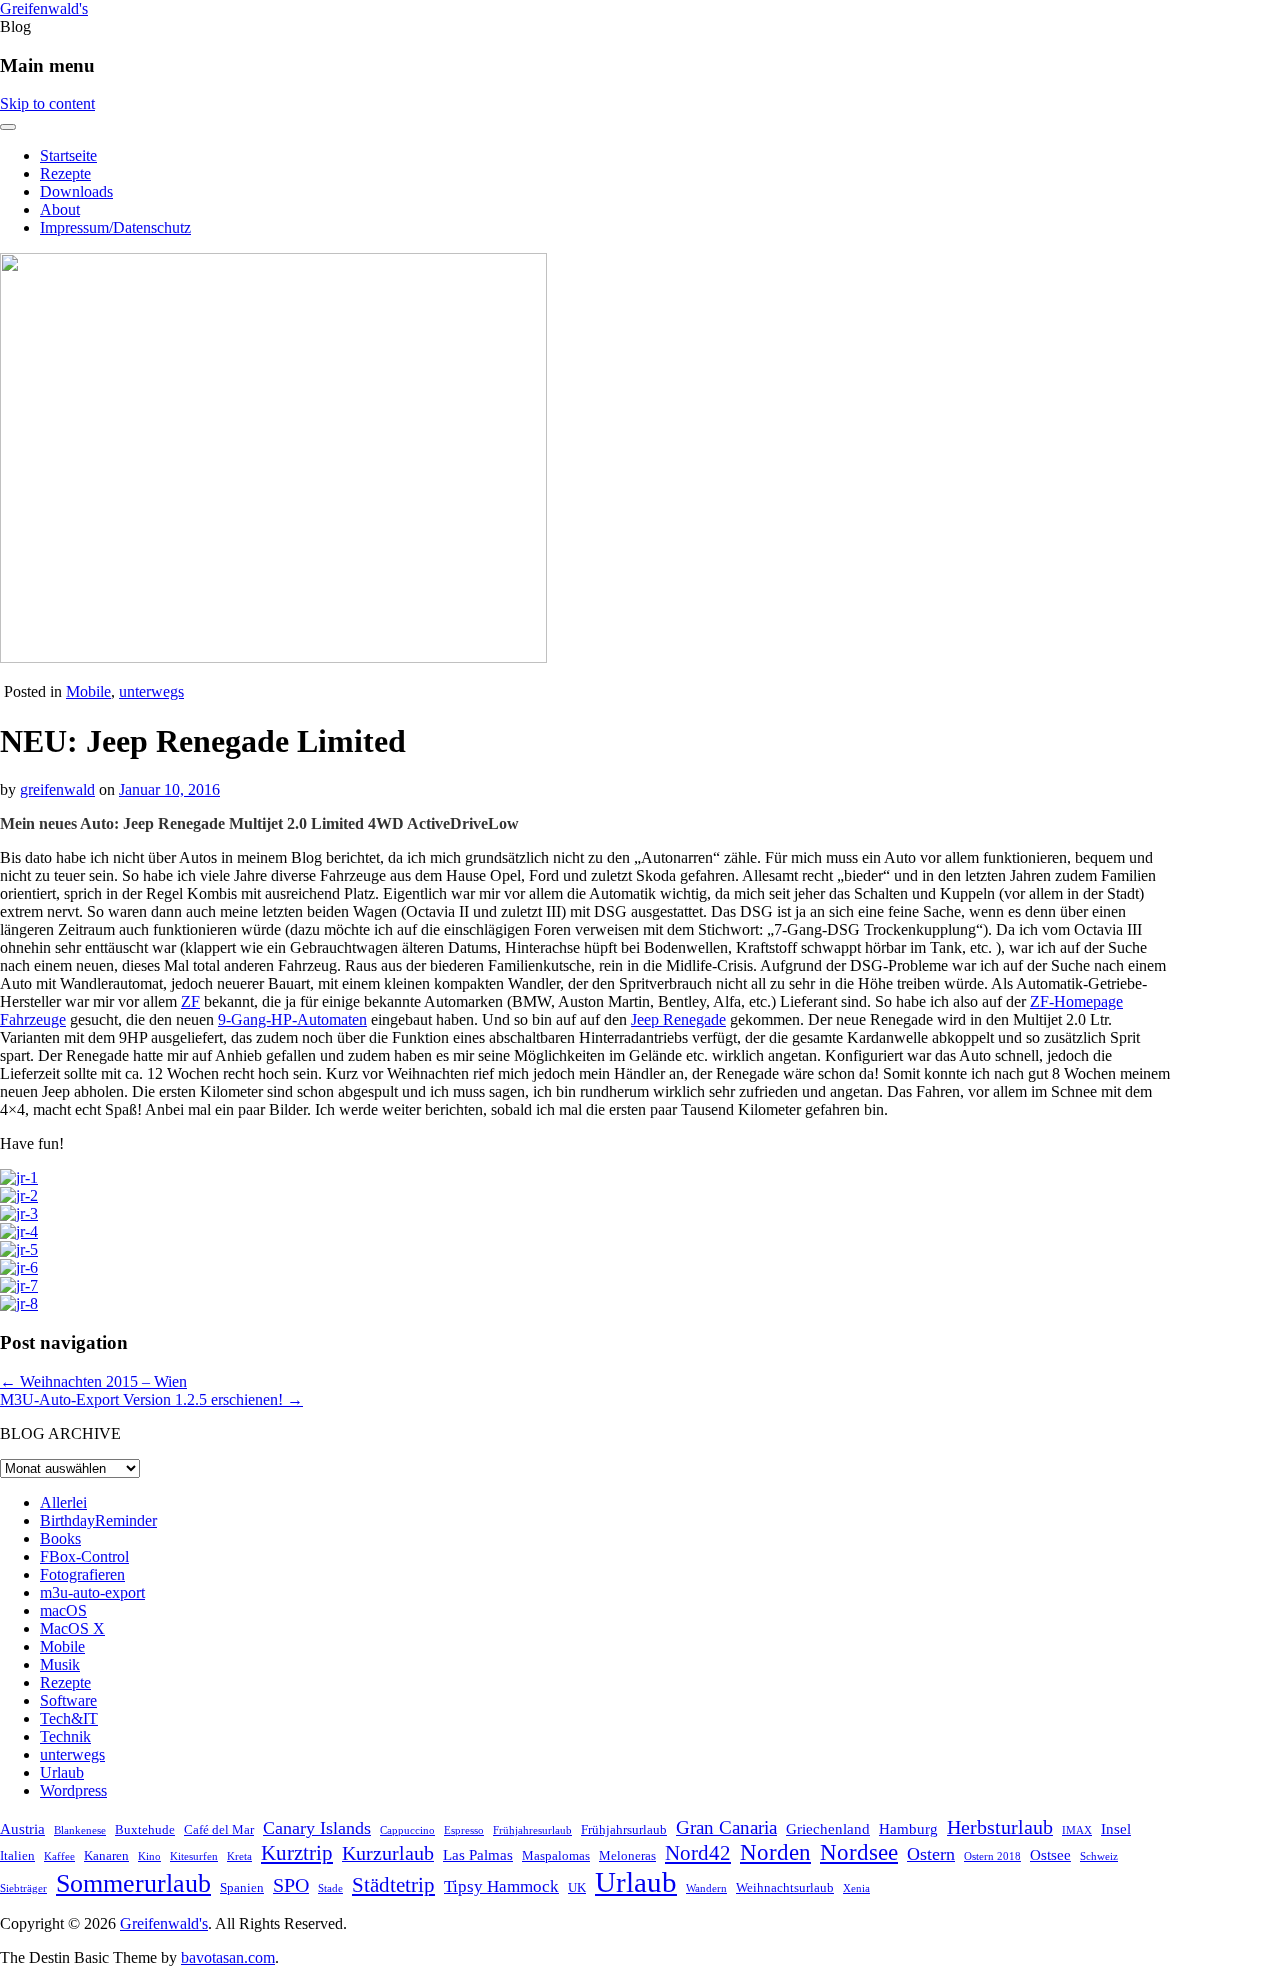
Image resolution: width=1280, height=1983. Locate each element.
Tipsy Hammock (501, 1886)
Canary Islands (317, 1828)
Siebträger (23, 1888)
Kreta (239, 1856)
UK (577, 1887)
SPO (291, 1885)
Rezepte (65, 173)
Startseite (68, 155)
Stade (330, 1888)
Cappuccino (407, 1830)
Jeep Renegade (678, 1019)
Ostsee (1050, 1854)
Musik (60, 1664)
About (60, 209)
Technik (65, 1736)
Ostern (931, 1854)
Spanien (242, 1887)
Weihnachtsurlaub (785, 1887)
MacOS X (72, 1628)
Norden (775, 1852)
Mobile (88, 691)
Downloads (76, 191)
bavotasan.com (228, 1957)
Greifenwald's (44, 8)
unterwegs (151, 691)
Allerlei (63, 1502)
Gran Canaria (726, 1827)
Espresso (464, 1830)
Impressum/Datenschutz (115, 227)
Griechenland (828, 1828)
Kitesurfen (194, 1856)
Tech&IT (69, 1718)
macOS (63, 1610)
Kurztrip (297, 1853)
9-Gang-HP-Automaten (292, 1019)
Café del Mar (219, 1829)
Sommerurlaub (133, 1883)
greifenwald (57, 789)
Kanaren (106, 1855)
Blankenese (80, 1830)
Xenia (856, 1888)
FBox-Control (84, 1556)
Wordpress (73, 1790)
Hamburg (908, 1828)
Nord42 (698, 1853)
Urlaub (62, 1772)
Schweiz (1099, 1856)
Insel (1116, 1828)
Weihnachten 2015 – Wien (93, 1381)
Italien (17, 1855)
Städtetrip (393, 1885)
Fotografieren (82, 1574)
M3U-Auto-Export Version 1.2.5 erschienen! (151, 1399)
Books (60, 1538)
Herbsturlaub (1000, 1827)
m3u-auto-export (92, 1592)
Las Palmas (478, 1854)
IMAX (1077, 1830)
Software (68, 1700)
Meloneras (627, 1855)
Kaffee (59, 1856)
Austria (22, 1828)
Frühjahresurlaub (532, 1830)
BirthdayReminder (98, 1520)
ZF (190, 1001)
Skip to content (47, 103)
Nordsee (859, 1852)
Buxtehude (145, 1829)
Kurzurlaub (388, 1853)
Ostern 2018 (992, 1856)
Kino (149, 1856)
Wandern (706, 1888)
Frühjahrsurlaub (624, 1829)
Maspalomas (556, 1855)
